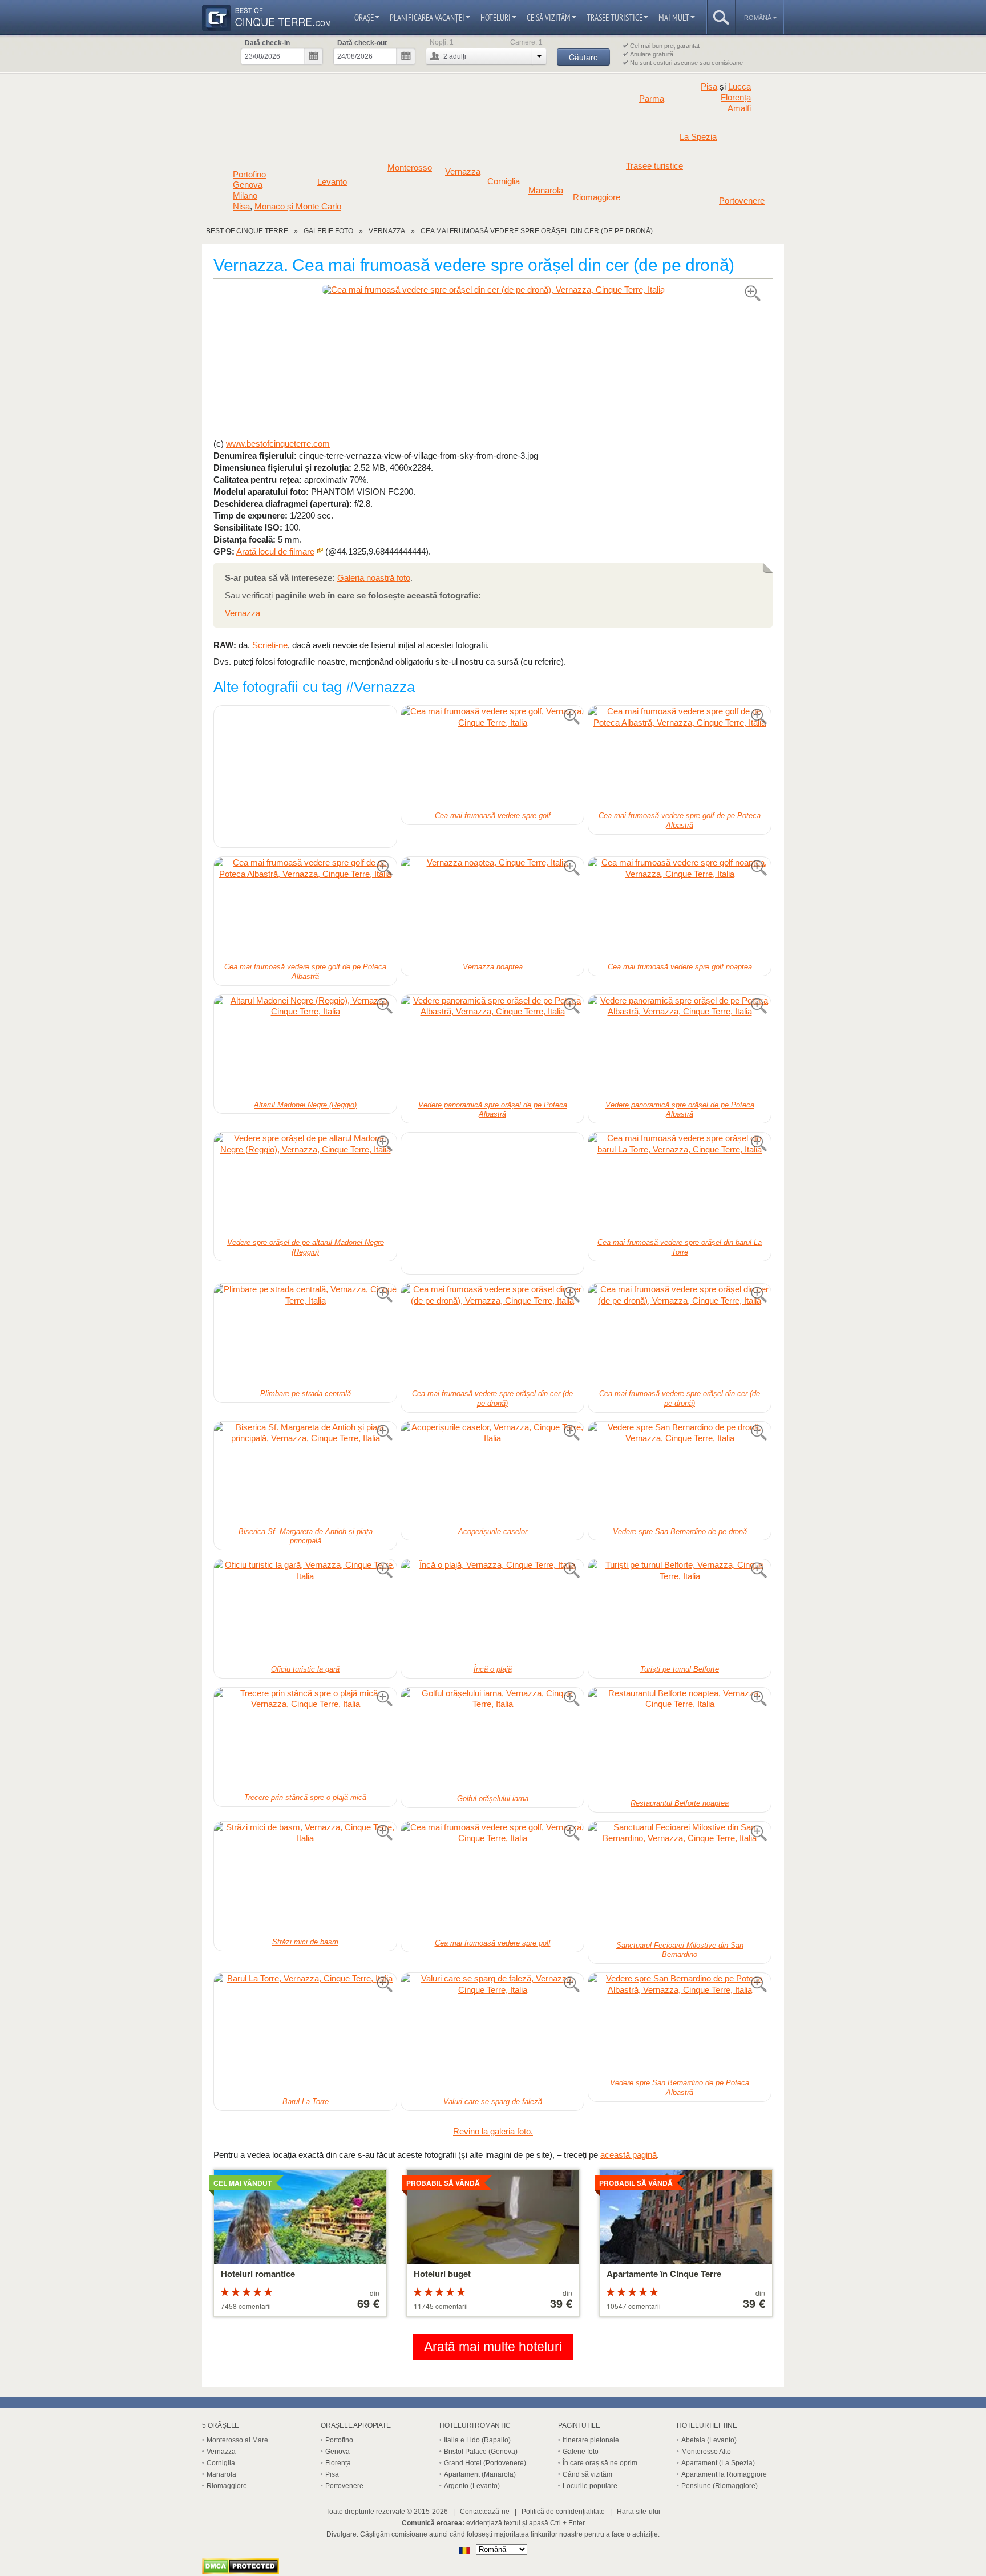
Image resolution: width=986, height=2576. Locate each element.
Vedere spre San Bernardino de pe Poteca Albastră (680, 2088)
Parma (652, 99)
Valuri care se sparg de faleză (493, 2102)
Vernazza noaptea (493, 967)
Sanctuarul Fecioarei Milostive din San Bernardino (680, 1950)
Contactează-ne (485, 2512)
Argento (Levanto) (472, 2486)
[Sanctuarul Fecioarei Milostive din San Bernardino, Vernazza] (680, 1880)
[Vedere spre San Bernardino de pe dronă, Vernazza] (680, 1473)
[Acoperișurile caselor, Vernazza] (492, 1473)
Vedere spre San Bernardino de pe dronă (680, 1532)
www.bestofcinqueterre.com (278, 444)
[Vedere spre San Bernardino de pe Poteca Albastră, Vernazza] (680, 2024)
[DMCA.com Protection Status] (241, 2571)
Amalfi (739, 108)
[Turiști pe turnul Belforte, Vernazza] (680, 1611)
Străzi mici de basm (305, 1942)
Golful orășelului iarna (493, 1799)
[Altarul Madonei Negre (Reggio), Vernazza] (305, 1046)
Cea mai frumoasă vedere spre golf (493, 816)
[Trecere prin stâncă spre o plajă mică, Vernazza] (305, 1739)
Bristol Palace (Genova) (481, 2452)
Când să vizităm (587, 2474)
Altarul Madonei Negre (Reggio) (305, 1105)
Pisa (709, 86)
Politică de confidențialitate (563, 2512)
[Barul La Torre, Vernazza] (305, 2034)
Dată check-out (362, 43)
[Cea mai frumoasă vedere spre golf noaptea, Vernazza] (680, 908)
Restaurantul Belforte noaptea (680, 1803)
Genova (248, 185)
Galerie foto (581, 2452)
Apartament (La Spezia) (718, 2463)
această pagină (629, 2155)
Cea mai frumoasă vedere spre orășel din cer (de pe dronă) (492, 1398)
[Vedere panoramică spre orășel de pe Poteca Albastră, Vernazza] (492, 1046)
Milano (245, 196)
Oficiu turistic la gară (305, 1669)
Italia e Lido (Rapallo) (477, 2440)
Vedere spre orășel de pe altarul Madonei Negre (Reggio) (306, 1247)
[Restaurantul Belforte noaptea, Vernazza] (680, 1742)
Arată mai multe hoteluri (493, 2347)
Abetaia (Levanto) (709, 2440)
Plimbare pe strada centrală (306, 1394)
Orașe (364, 17)
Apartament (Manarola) (480, 2474)
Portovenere (742, 201)
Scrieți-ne (270, 645)
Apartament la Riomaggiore (724, 2474)
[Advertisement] (493, 366)
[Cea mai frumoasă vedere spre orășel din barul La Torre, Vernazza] (680, 1184)
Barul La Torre (306, 2102)
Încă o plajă (493, 1669)
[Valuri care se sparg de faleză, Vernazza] (492, 2034)
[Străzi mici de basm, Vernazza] (305, 1878)
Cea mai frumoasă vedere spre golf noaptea (680, 967)
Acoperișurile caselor (493, 1532)
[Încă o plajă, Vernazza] (492, 1611)
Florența (736, 98)
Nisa (241, 206)
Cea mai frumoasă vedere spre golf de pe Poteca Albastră (680, 820)
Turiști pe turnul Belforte (680, 1669)
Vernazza (463, 172)
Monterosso (410, 168)
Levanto (332, 182)
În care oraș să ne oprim (600, 2463)
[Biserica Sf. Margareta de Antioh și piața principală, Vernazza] (305, 1473)
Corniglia (504, 181)
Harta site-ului (639, 2512)
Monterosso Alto (706, 2452)
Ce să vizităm (549, 17)
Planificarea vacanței (427, 17)
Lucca (739, 86)
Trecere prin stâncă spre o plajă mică (305, 1797)
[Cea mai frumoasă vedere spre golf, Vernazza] (492, 757)
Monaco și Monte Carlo (298, 206)
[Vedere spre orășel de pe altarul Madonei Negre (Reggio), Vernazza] (305, 1184)
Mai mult (674, 17)
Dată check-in (267, 43)
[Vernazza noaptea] (492, 908)
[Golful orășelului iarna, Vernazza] (492, 1740)
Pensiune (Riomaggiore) (720, 2486)
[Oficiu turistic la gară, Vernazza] (305, 1611)
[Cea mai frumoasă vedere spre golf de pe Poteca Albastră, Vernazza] (680, 757)
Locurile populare (590, 2486)
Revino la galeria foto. (493, 2131)
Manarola (546, 191)
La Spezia (698, 137)
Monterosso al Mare (237, 2440)
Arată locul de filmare (275, 551)
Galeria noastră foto (374, 578)
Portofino (249, 175)
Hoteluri (496, 17)
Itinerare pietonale (591, 2440)
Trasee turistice (615, 17)
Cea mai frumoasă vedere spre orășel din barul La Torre (680, 1247)
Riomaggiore (597, 197)
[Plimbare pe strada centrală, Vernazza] (305, 1335)
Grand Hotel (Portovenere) (485, 2463)
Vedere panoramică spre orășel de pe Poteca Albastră (493, 1110)
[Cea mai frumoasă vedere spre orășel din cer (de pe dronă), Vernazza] (493, 290)
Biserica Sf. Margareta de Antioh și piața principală (306, 1536)
